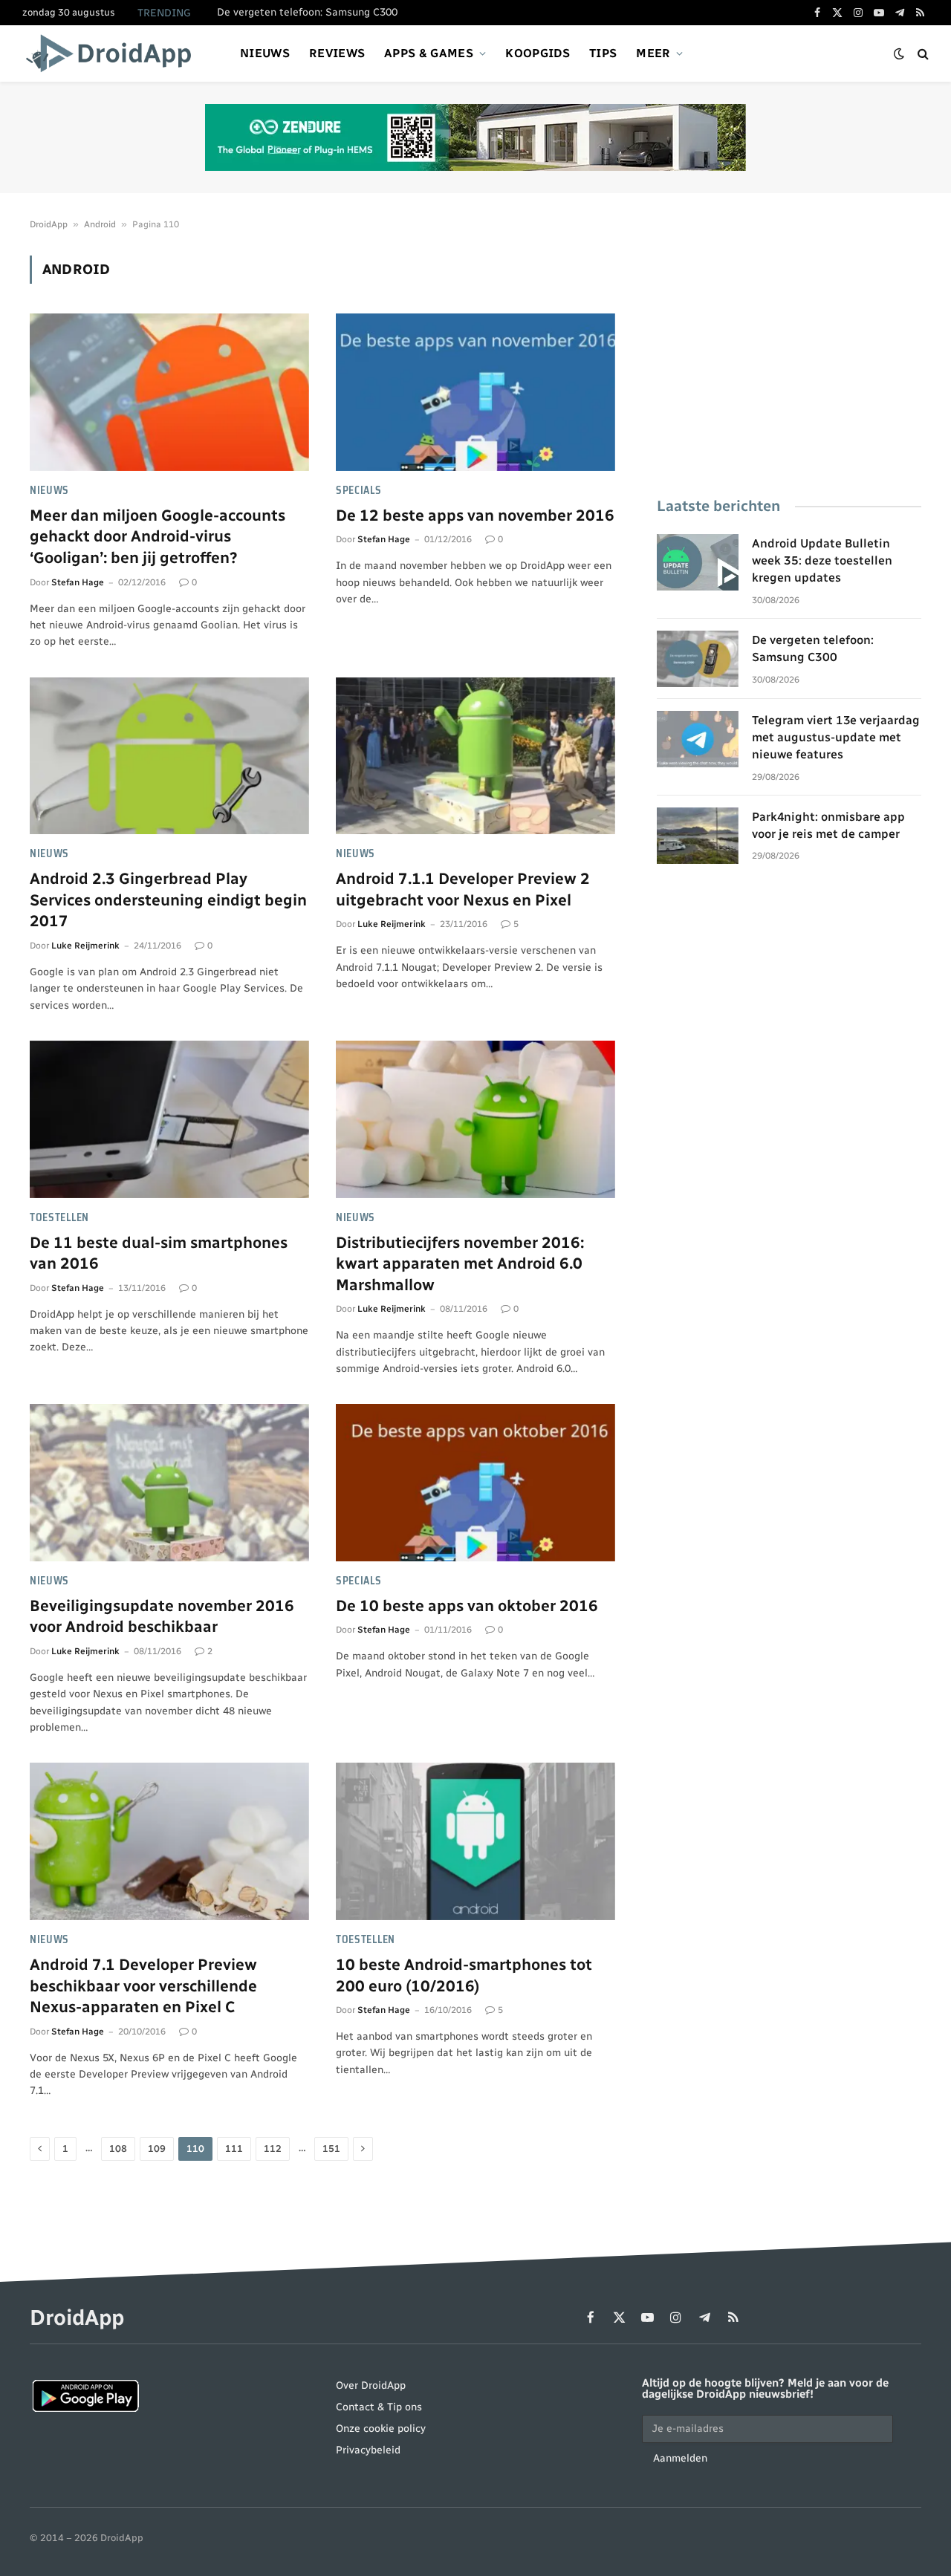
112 (273, 2149)
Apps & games (429, 53)
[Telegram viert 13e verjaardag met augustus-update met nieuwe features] (698, 739)
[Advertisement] (789, 360)
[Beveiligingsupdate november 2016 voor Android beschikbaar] (169, 1483)
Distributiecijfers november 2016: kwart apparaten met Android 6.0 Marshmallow (460, 1263)
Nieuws (265, 53)
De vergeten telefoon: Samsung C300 (307, 12)
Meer (653, 53)
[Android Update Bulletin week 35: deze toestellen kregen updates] (698, 562)
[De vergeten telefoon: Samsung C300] (698, 659)
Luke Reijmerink (85, 946)
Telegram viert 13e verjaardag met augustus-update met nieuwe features (836, 737)
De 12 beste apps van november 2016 (475, 515)
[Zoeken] (922, 54)
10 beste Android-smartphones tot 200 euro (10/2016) (464, 1975)
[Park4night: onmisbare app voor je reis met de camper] (698, 836)
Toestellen (59, 1218)
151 (331, 2149)
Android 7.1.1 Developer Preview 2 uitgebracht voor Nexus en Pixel (463, 889)
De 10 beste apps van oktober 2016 (467, 1606)
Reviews (337, 53)
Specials (359, 491)
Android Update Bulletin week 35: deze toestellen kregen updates (822, 560)
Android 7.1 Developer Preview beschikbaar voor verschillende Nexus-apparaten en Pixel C (143, 1985)
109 (157, 2149)
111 (234, 2149)
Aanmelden (680, 2458)
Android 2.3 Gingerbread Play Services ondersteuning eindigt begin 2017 (168, 900)
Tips (603, 53)
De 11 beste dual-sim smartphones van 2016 (159, 1253)
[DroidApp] (113, 53)
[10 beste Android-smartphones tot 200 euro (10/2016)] (475, 1841)
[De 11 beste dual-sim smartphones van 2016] (169, 1119)
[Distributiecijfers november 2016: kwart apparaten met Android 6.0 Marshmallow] (475, 1119)
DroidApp (49, 224)
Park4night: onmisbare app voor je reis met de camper (828, 825)
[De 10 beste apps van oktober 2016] (475, 1483)
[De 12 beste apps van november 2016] (475, 392)
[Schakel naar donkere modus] (899, 54)
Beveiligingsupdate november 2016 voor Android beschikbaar (162, 1616)
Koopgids (538, 53)
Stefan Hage (78, 582)
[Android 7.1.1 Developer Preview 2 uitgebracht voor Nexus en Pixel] (475, 756)
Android (100, 224)
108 (118, 2149)
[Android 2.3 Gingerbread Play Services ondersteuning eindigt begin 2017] (169, 756)
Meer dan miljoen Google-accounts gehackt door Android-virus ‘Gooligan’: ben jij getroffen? (158, 536)
